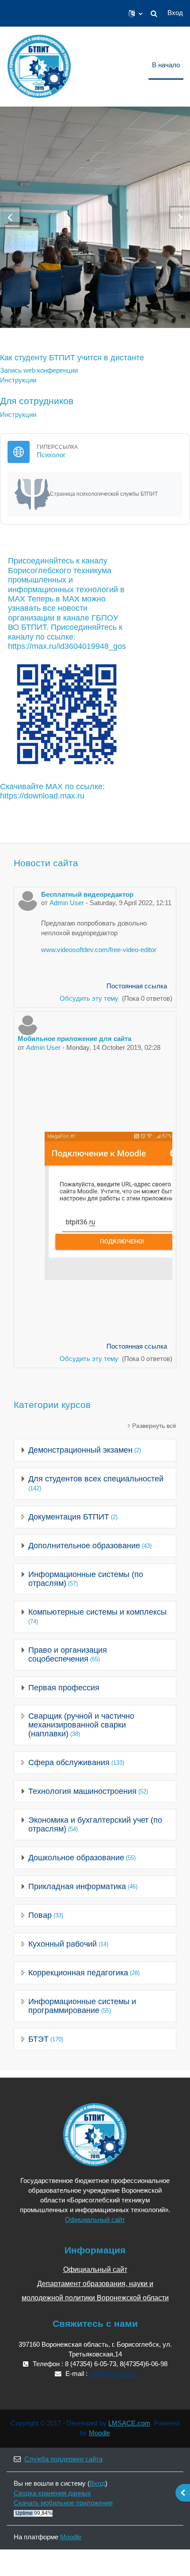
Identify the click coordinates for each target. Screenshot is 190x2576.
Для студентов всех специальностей (96, 1479)
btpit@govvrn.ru (112, 2374)
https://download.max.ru (42, 796)
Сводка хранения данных (52, 2493)
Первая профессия (64, 1688)
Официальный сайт (95, 2220)
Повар (40, 1915)
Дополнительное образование (84, 1546)
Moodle (99, 2433)
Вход (175, 13)
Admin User (67, 903)
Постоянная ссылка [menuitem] (137, 986)
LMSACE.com (129, 2423)
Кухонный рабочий (63, 1944)
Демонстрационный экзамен (80, 1450)
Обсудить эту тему (90, 999)
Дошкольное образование (76, 1858)
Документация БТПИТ (69, 1517)
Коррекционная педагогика (78, 1973)
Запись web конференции (39, 370)
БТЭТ (38, 2039)
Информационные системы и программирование (82, 2006)
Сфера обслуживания (69, 1762)
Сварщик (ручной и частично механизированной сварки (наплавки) (81, 1725)
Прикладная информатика (77, 1886)
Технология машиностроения (82, 1791)
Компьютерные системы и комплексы (97, 1612)
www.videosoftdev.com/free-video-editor (99, 950)
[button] (135, 13)
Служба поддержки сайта (63, 2459)
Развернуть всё (154, 1426)
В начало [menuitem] (166, 65)
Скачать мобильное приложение (63, 2503)
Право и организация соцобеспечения (68, 1654)
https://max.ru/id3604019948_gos (67, 646)
